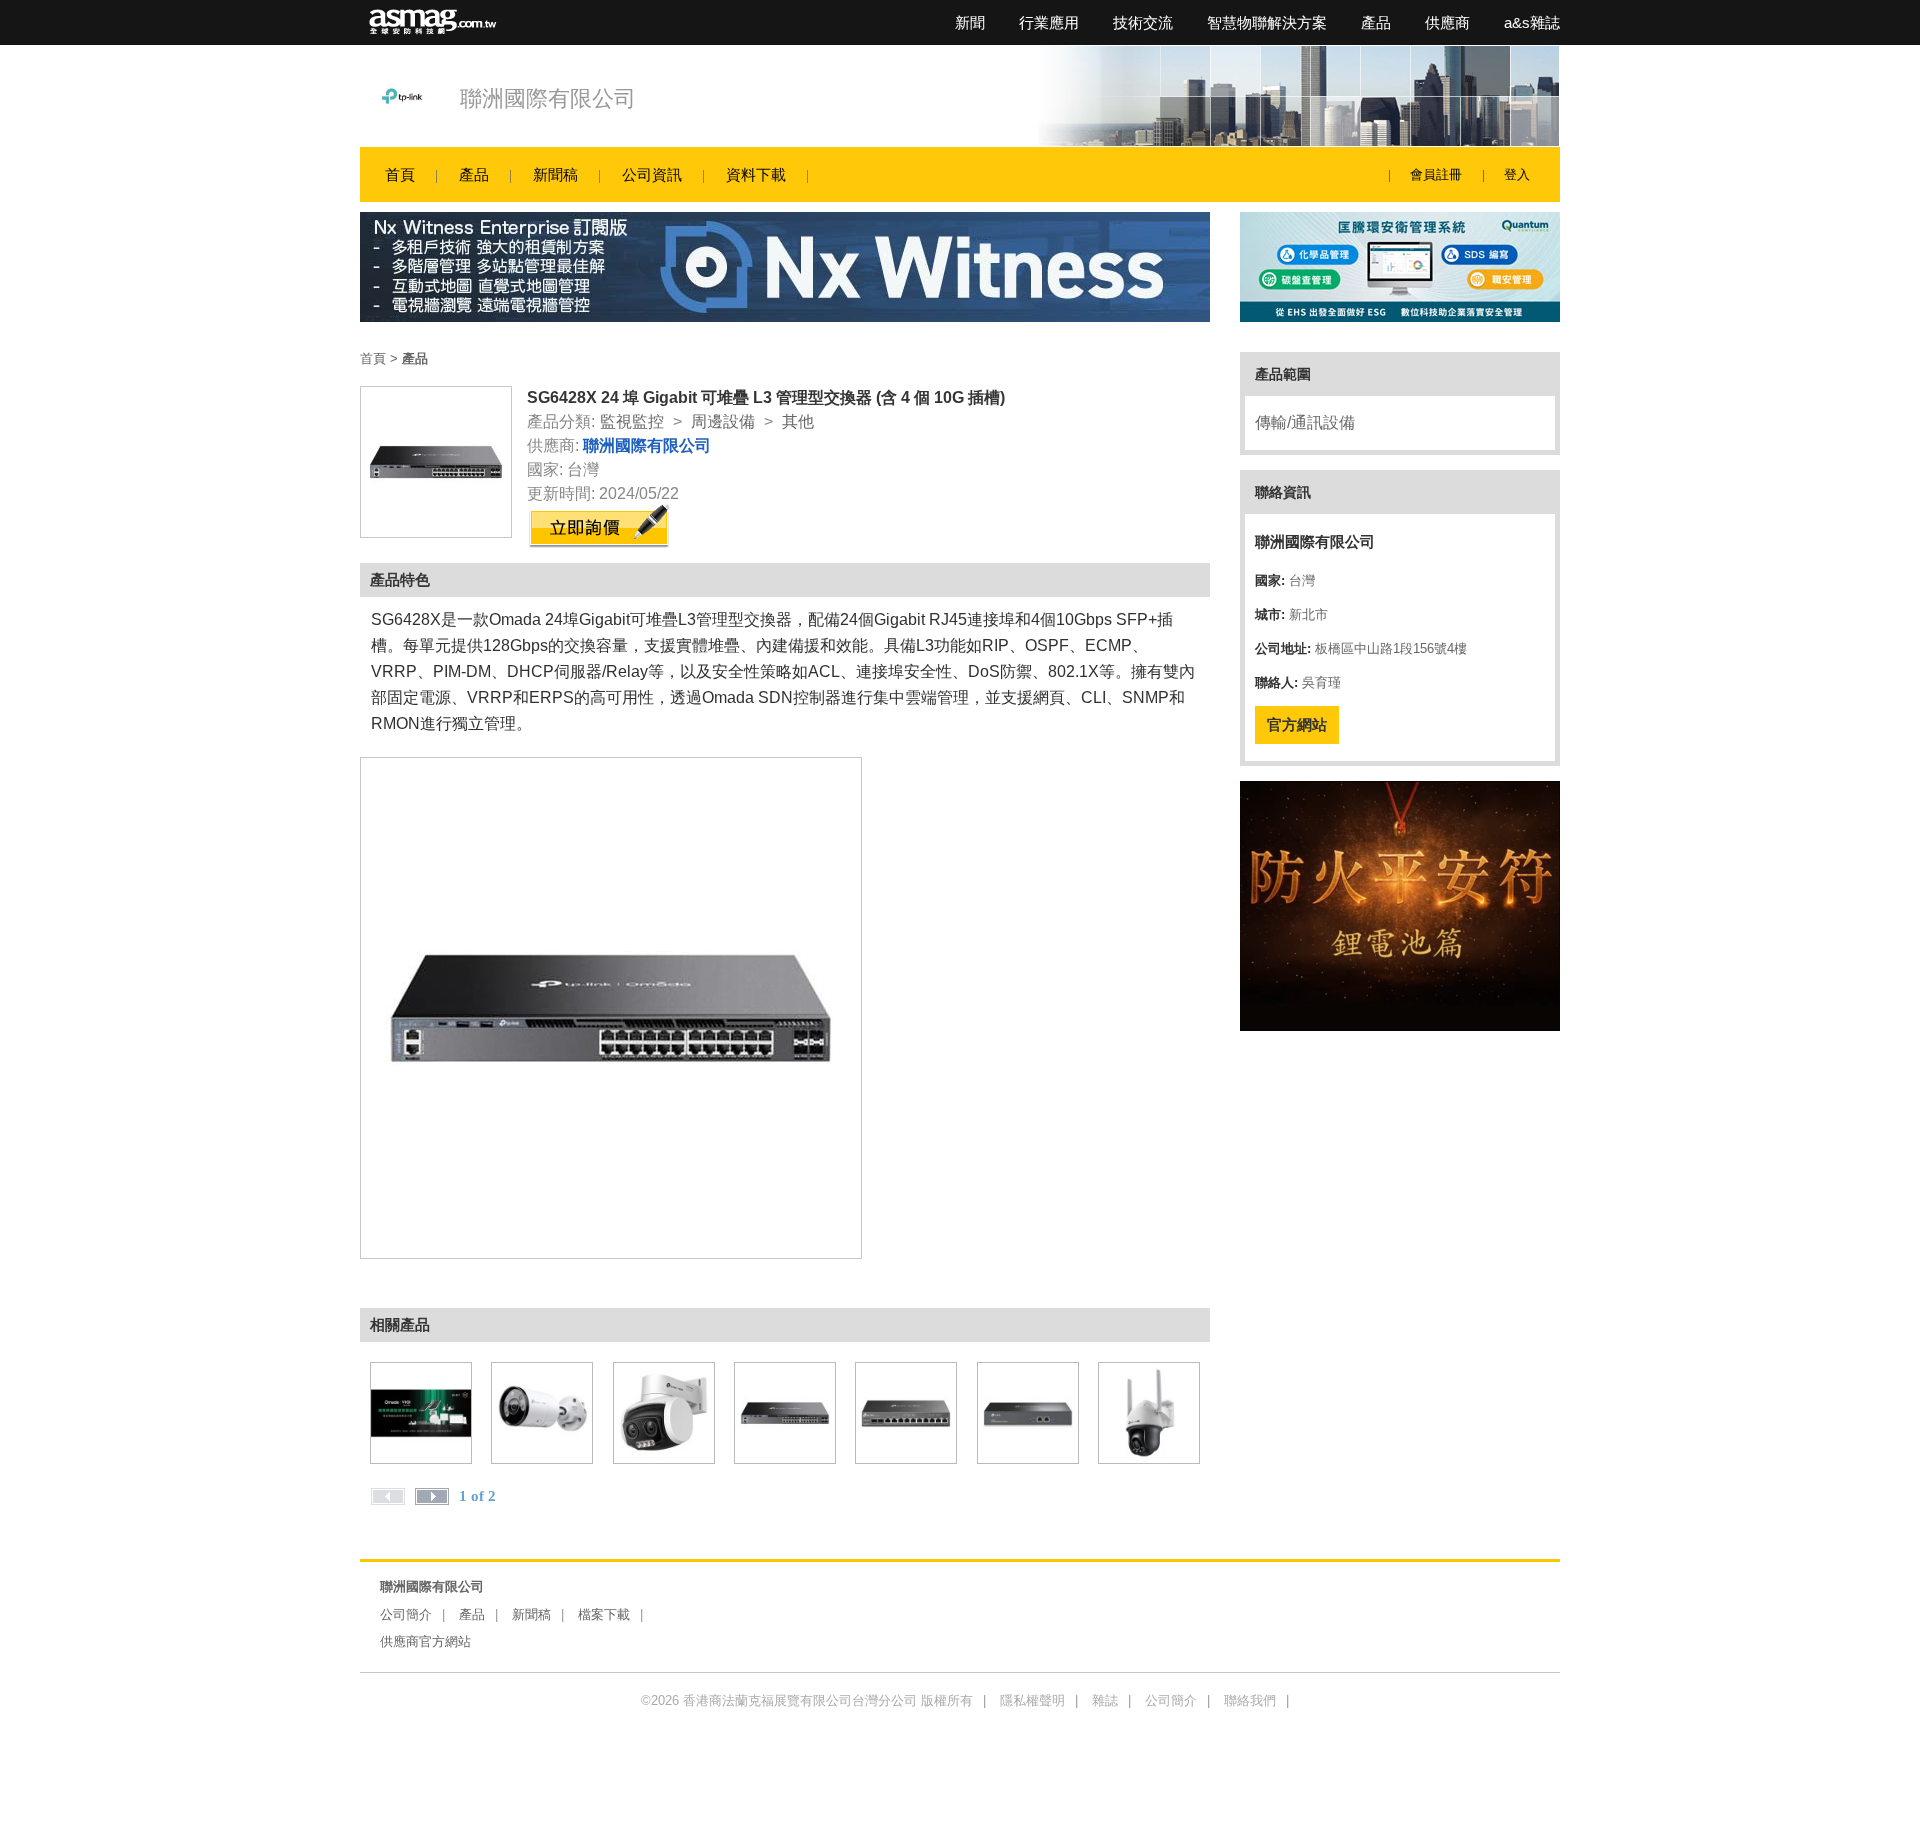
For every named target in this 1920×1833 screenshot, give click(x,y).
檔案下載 (604, 1614)
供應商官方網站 (425, 1641)
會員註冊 (1436, 174)
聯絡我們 (1250, 1700)
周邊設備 (723, 421)
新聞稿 (555, 174)
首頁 (400, 174)
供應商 (1447, 22)
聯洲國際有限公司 (548, 98)
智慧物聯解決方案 (1267, 22)
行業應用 (1049, 22)
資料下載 (756, 174)
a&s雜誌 (1532, 22)
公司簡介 (406, 1614)
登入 (1517, 174)
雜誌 (1105, 1700)
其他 (798, 421)
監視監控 (632, 421)
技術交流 (1143, 22)
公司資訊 (652, 174)
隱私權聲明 (1032, 1700)
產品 (1376, 22)
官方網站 (1297, 724)
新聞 (970, 22)
